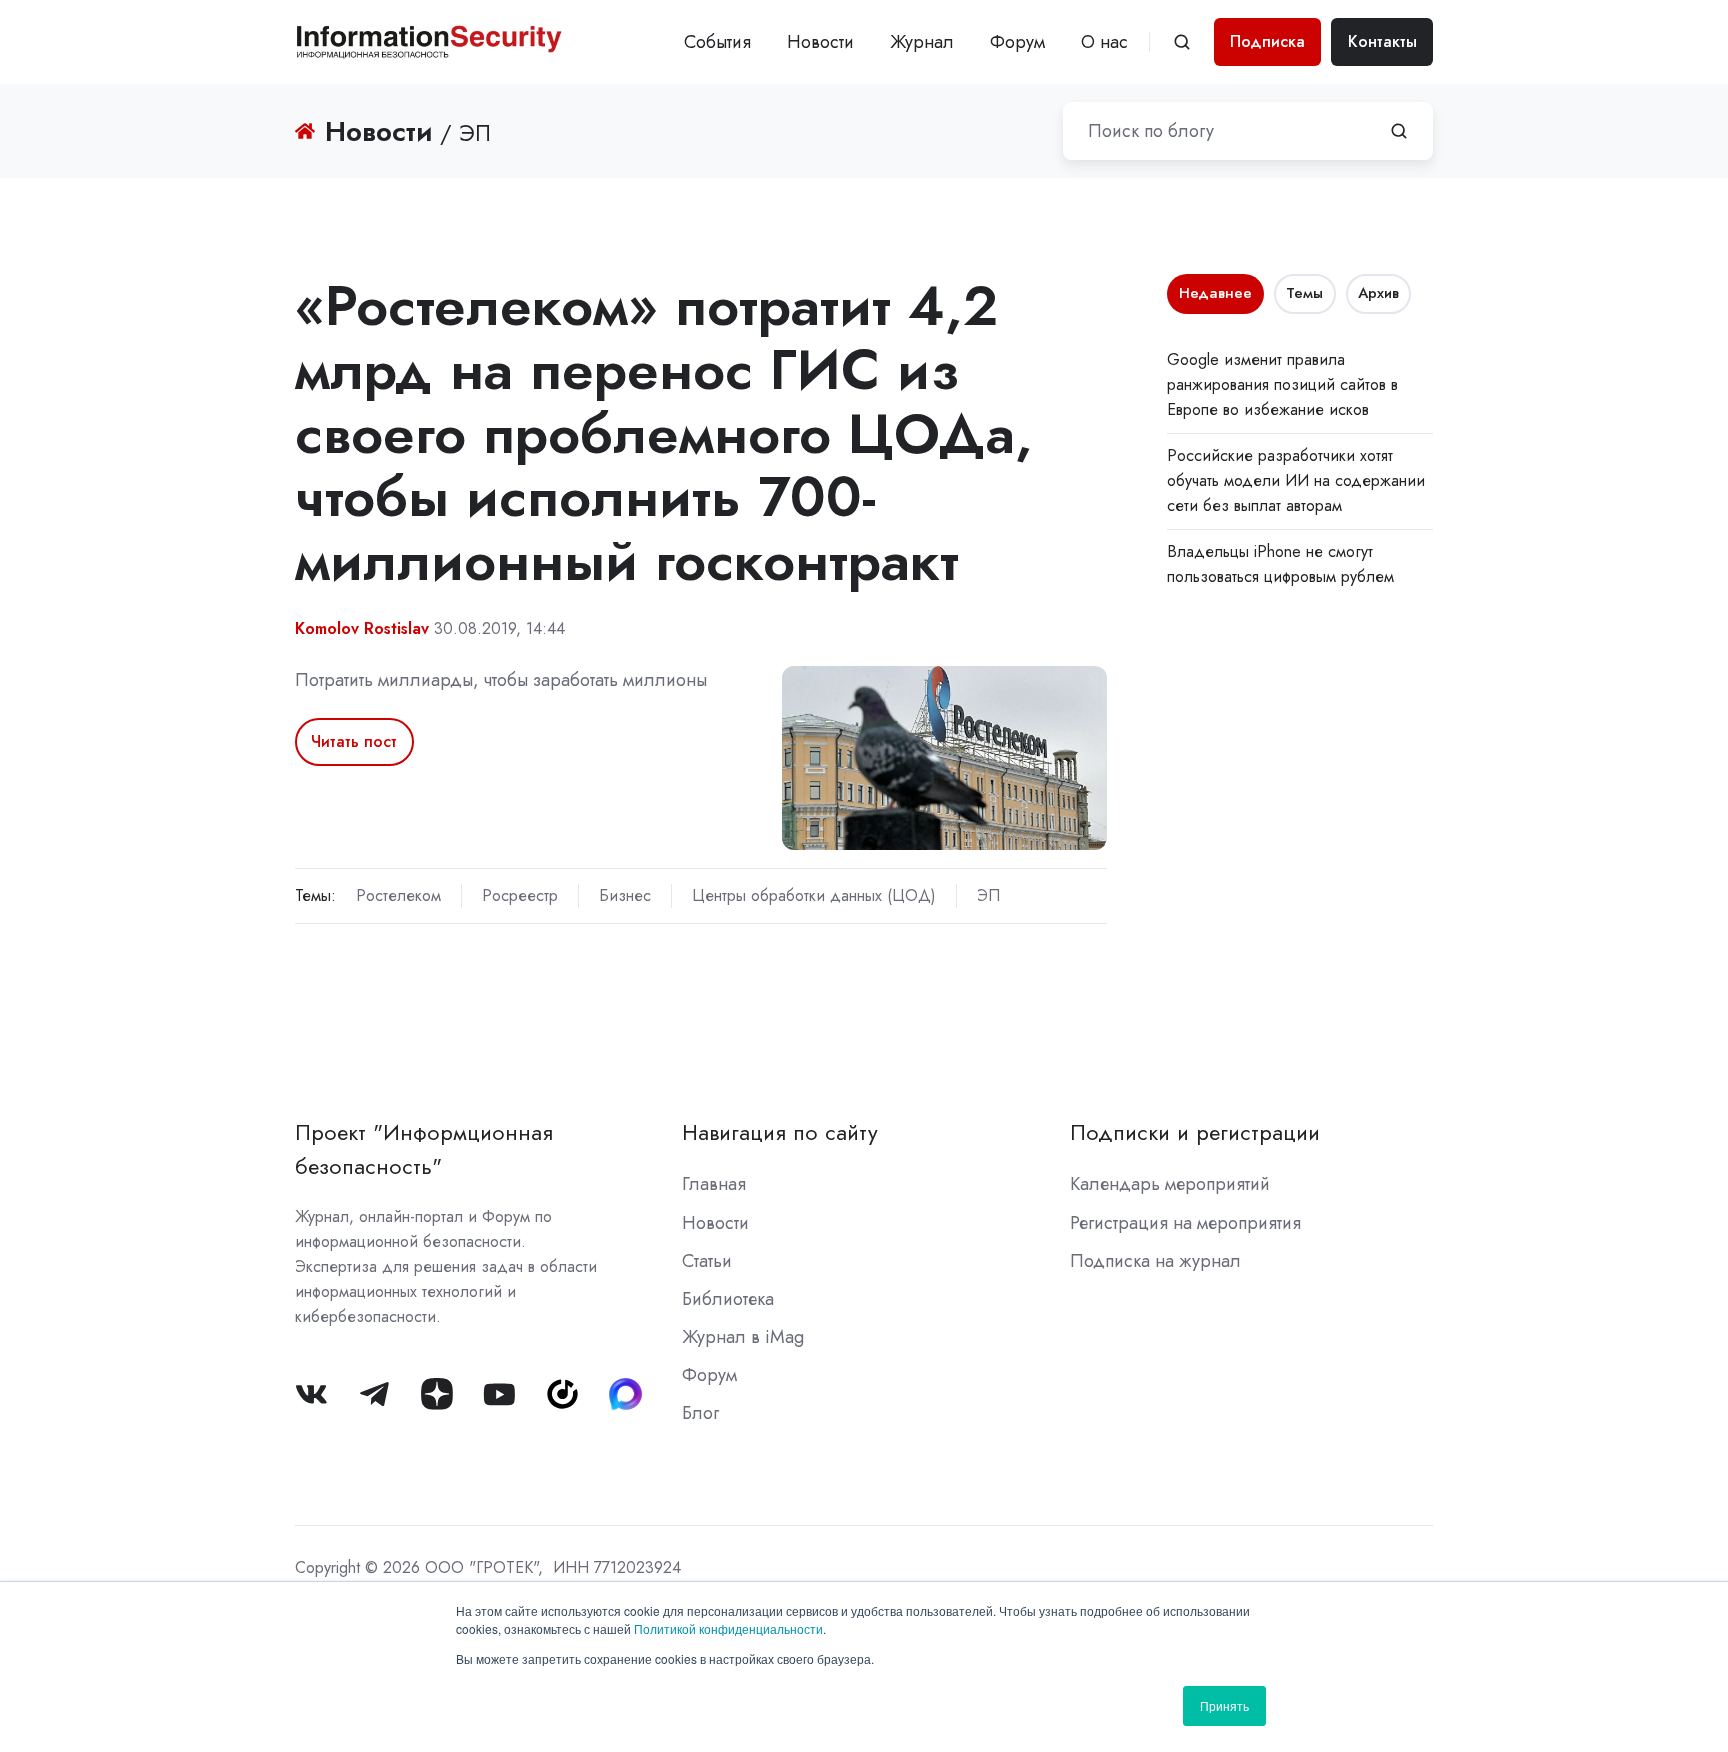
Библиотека (728, 1299)
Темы (1304, 293)
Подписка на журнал (1155, 1261)
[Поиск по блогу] (1399, 131)
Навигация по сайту (780, 1132)
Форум (1017, 42)
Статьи (707, 1261)
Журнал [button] (922, 42)
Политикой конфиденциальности (728, 1628)
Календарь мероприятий (1170, 1184)
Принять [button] (1224, 1705)
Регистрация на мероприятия (1185, 1223)
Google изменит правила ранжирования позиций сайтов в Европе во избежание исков (1282, 384)
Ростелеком (398, 895)
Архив (1378, 293)
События (717, 42)
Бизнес (625, 895)
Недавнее (1215, 293)
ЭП (988, 895)
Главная (714, 1184)
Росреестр (520, 895)
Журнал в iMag (743, 1337)
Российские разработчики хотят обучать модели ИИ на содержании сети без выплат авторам (1296, 480)
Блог (700, 1413)
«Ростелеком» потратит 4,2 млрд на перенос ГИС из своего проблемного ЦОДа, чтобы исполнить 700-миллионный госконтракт (664, 433)
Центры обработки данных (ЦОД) (814, 895)
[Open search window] (1182, 42)
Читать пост (354, 741)
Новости (820, 42)
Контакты (1382, 41)
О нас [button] (1104, 42)
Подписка (1267, 41)
